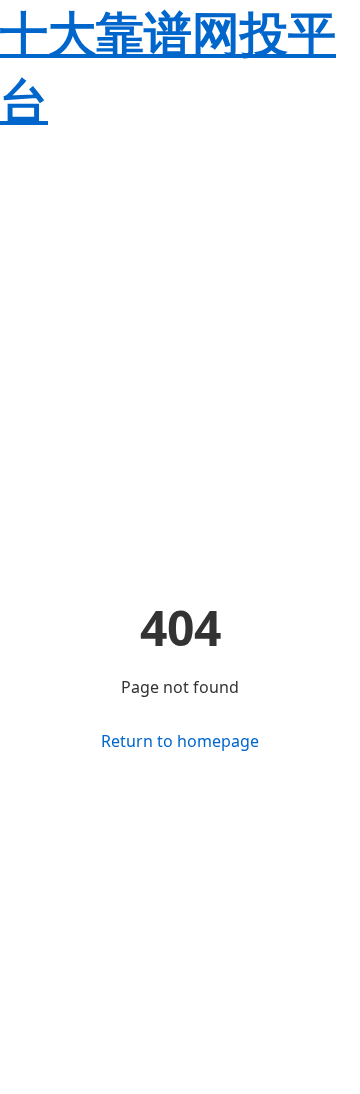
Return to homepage (180, 741)
